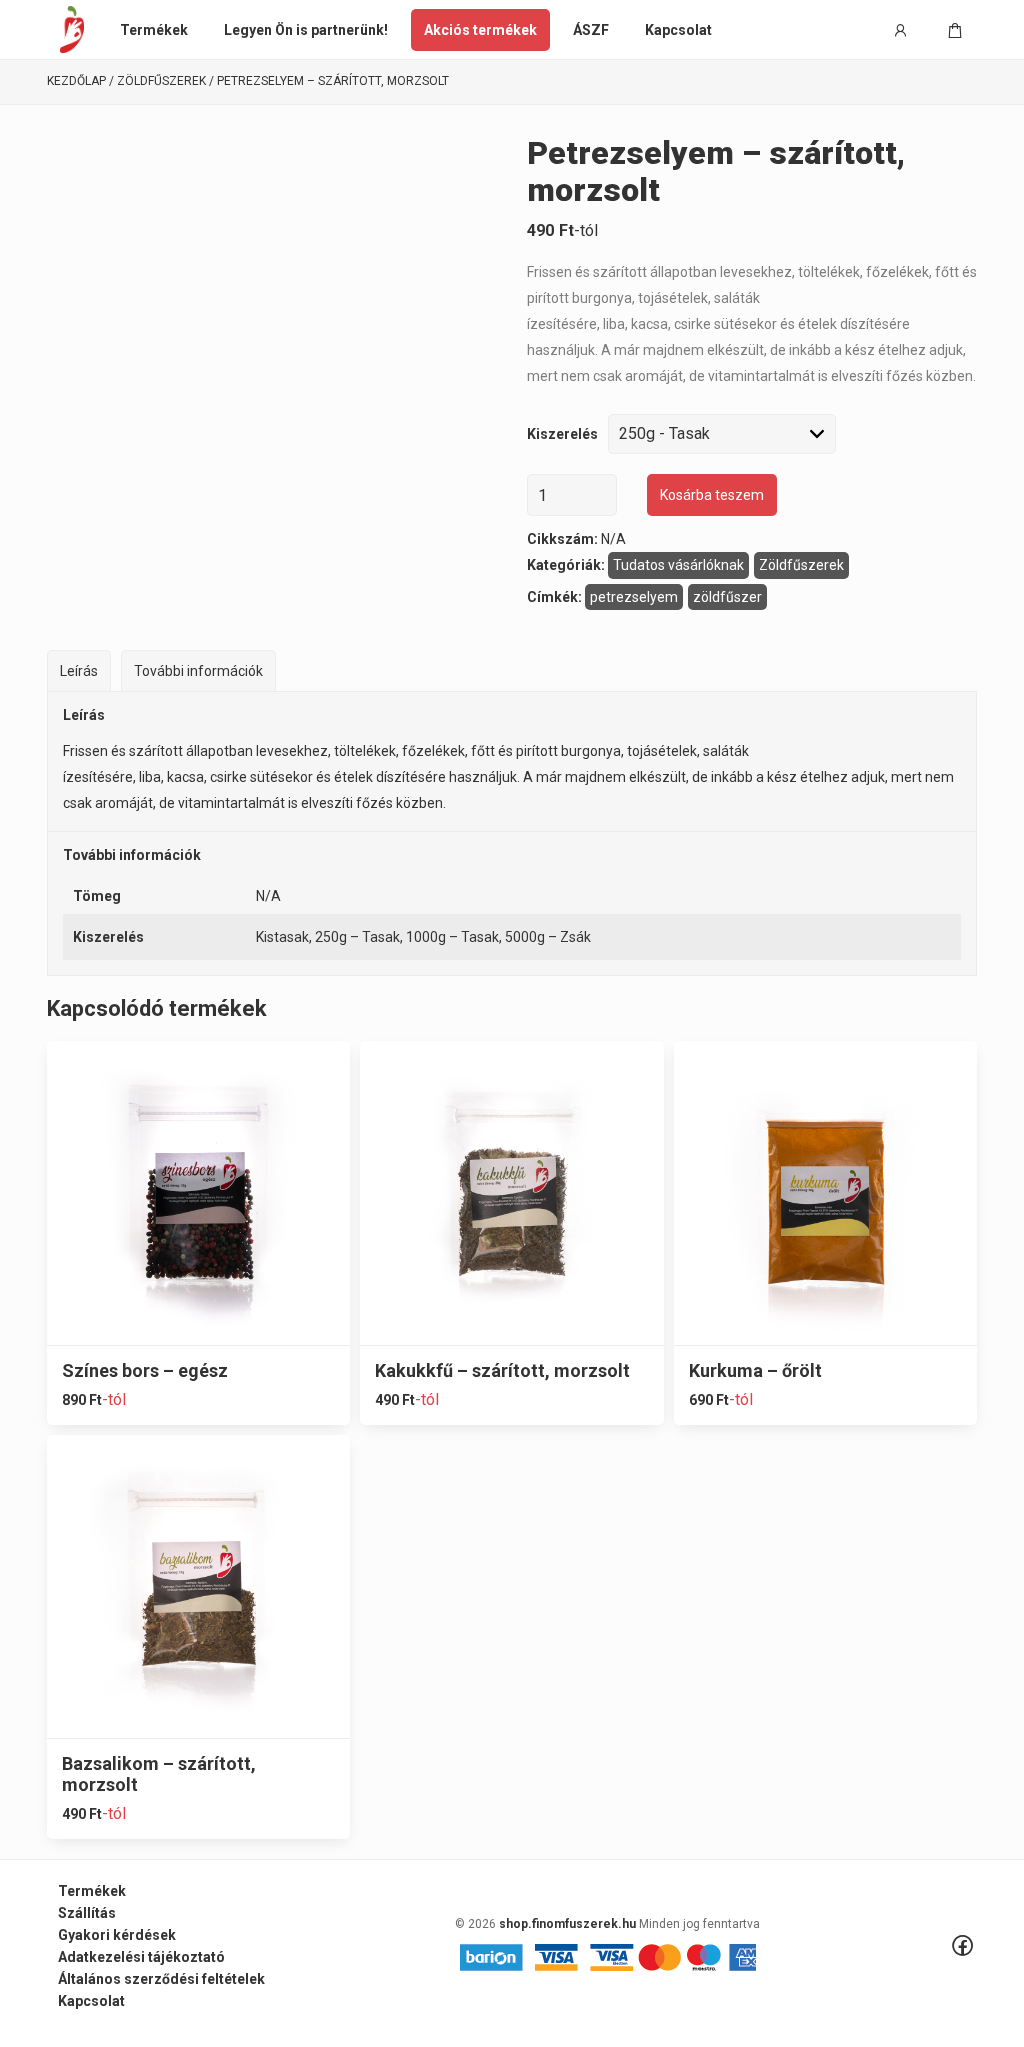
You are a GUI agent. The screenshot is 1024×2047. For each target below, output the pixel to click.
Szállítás (87, 1913)
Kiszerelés (562, 434)
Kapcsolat (678, 30)
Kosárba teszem (712, 495)
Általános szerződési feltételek (161, 1979)
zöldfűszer (727, 597)
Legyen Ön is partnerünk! (306, 30)
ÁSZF (591, 30)
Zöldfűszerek (161, 81)
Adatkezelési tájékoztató (141, 1957)
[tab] (79, 670)
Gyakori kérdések (117, 1935)
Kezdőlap (76, 81)
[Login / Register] (901, 30)
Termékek (154, 30)
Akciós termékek (480, 30)
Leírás (79, 671)
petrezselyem (634, 597)
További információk (198, 671)
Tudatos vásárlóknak (678, 565)
